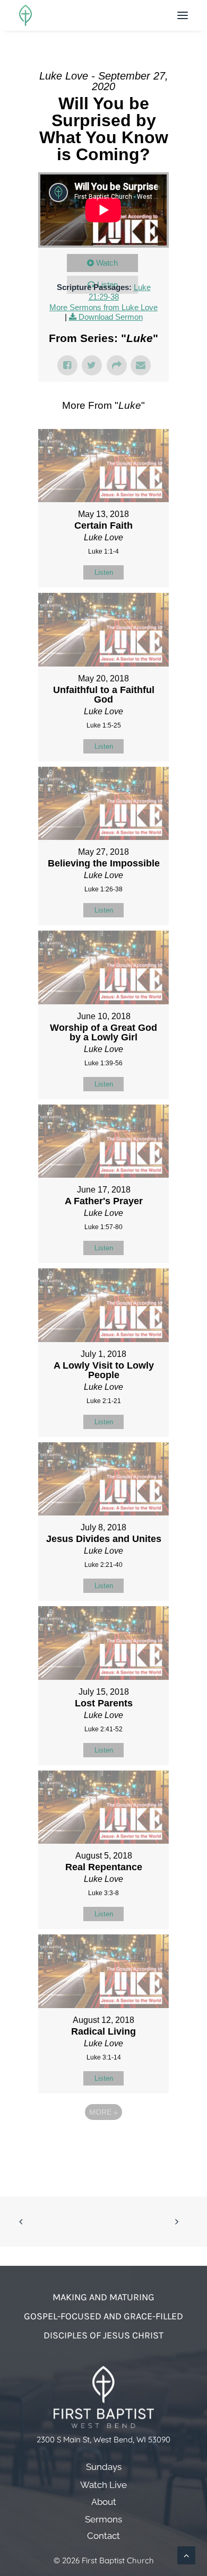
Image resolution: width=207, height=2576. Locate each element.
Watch (107, 263)
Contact (103, 2536)
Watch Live (103, 2485)
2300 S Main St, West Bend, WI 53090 (103, 2439)
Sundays (104, 2467)
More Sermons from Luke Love (103, 307)
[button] (183, 15)
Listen (104, 572)
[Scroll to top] (186, 2555)
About (104, 2502)
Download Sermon (111, 317)
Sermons (103, 2519)
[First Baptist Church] (25, 15)
